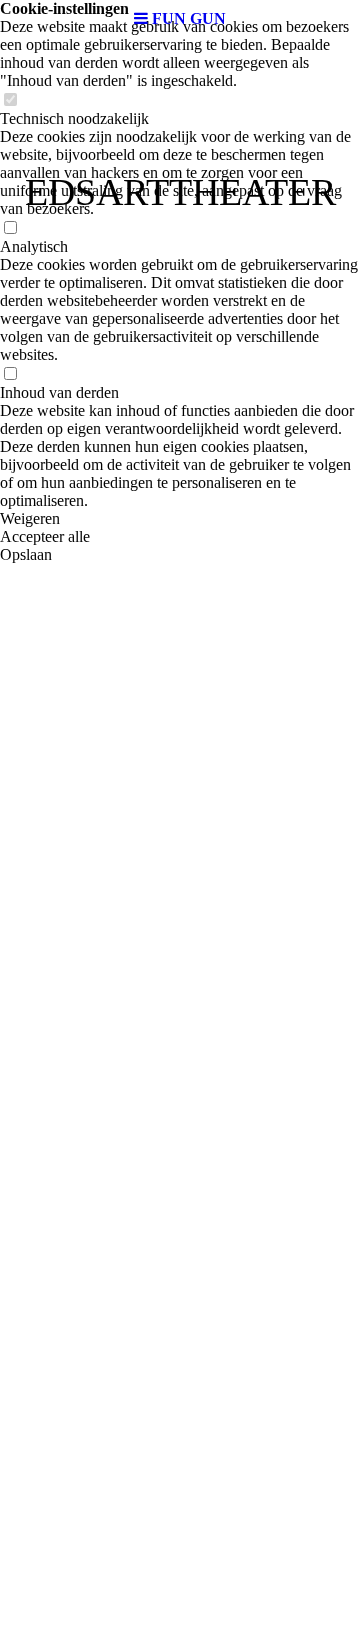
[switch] (10, 100)
